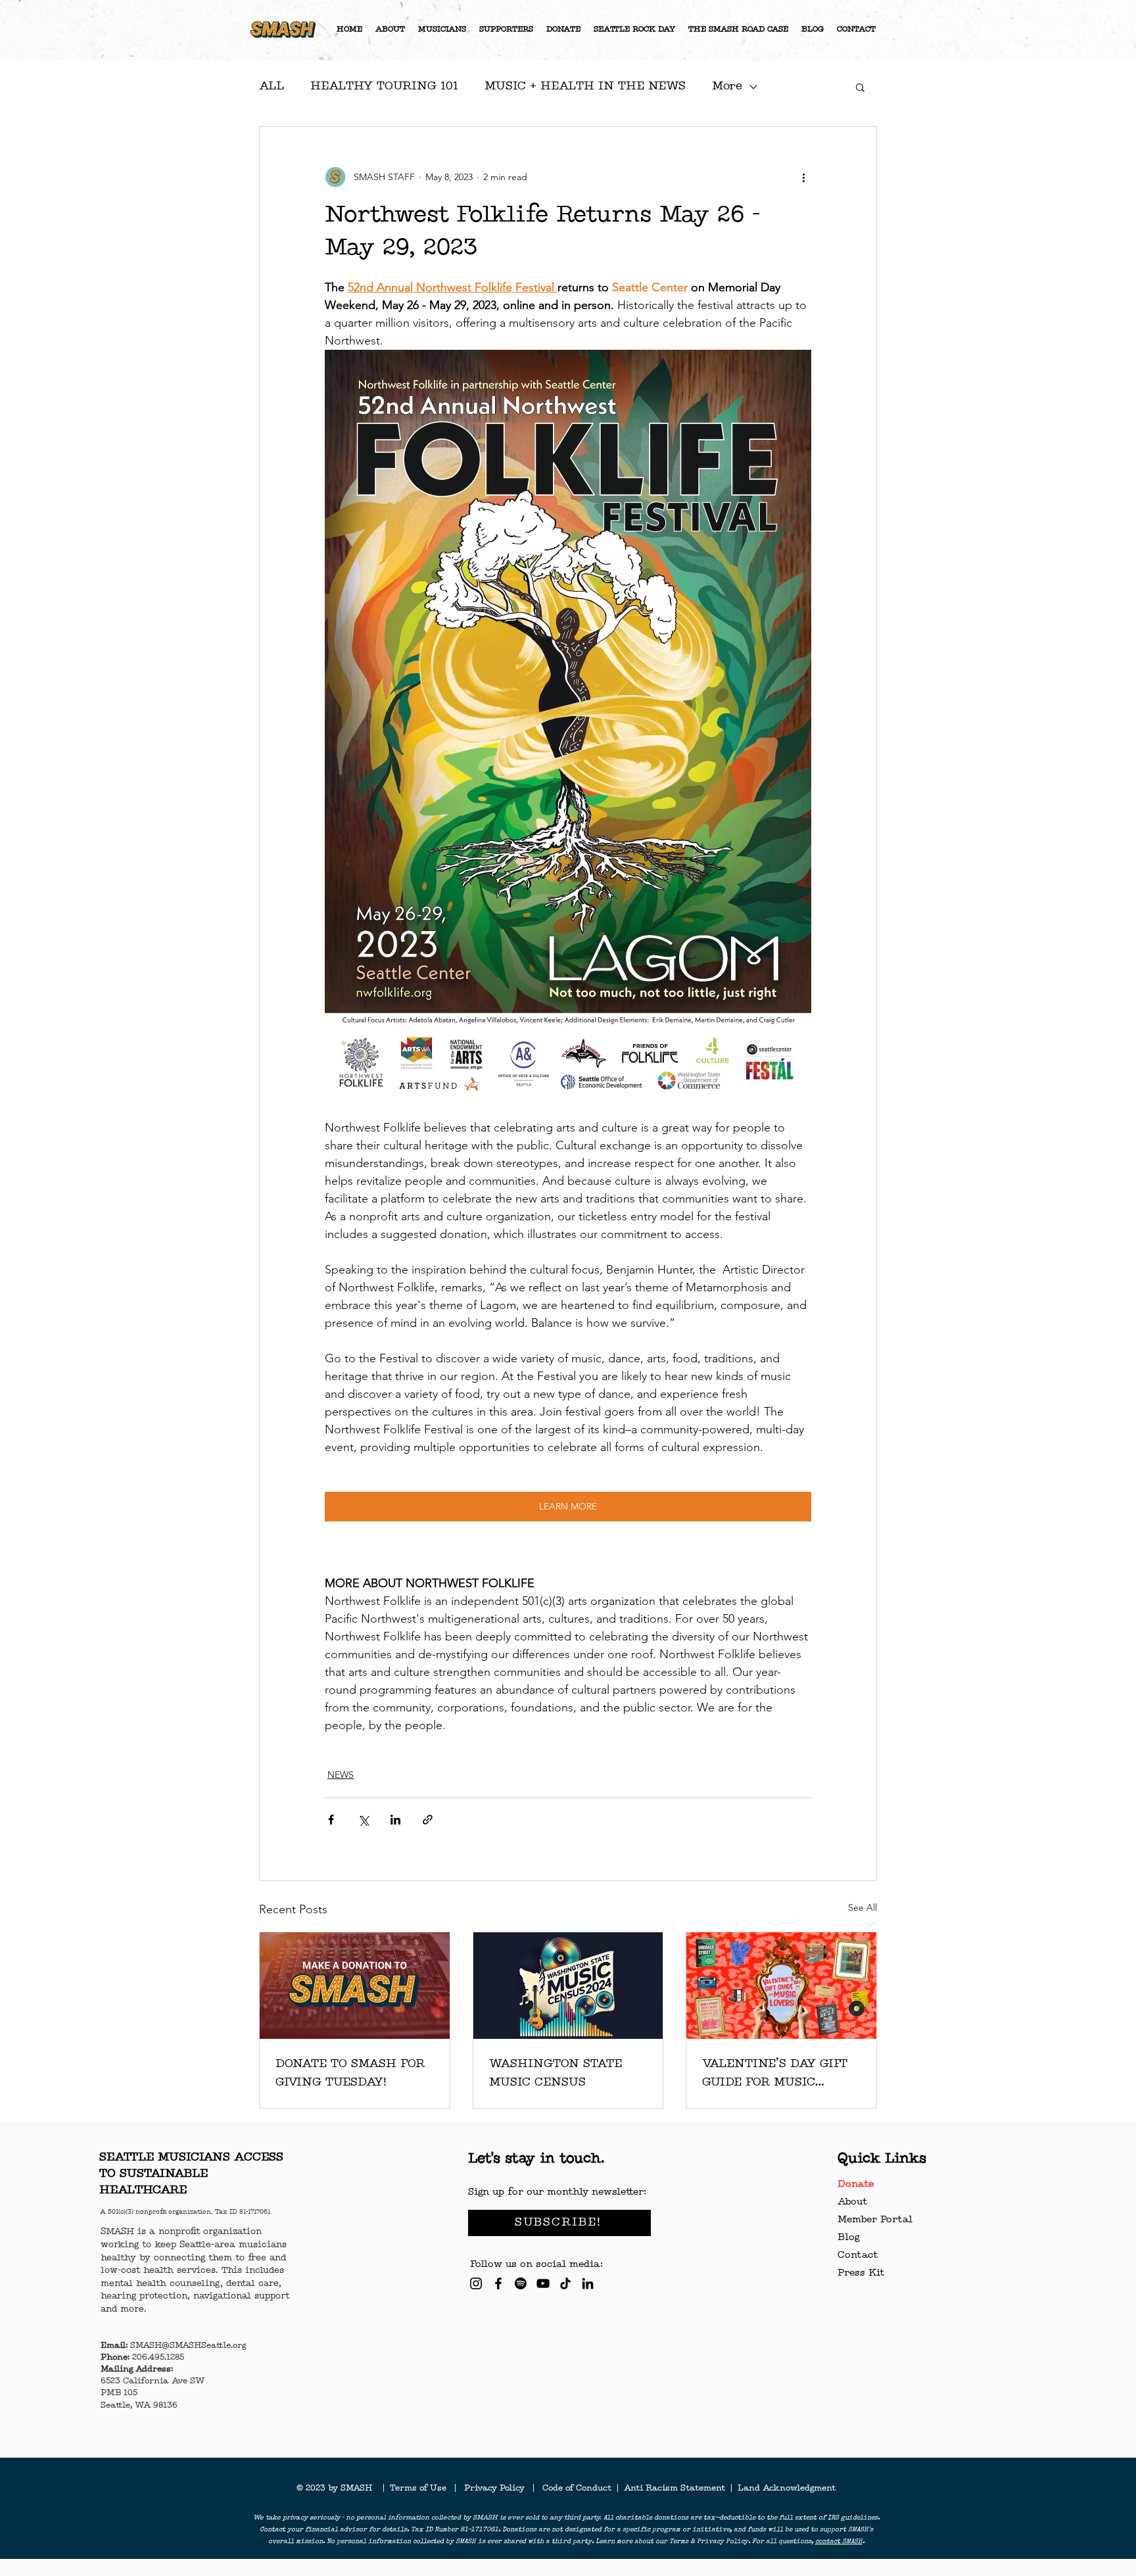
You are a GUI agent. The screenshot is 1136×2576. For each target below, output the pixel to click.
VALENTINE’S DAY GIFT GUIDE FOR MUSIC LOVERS (775, 2074)
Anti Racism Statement (676, 2489)
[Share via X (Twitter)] (363, 1820)
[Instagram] (476, 2283)
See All (863, 1907)
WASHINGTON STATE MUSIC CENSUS (556, 2073)
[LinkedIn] (588, 2283)
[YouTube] (543, 2283)
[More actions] (803, 177)
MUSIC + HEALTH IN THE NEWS (585, 86)
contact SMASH (839, 2542)
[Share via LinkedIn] (395, 1820)
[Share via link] (428, 1820)
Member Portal (875, 2220)
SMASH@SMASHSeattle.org (188, 2346)
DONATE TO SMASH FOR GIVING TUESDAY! (350, 2073)
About (852, 2202)
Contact (858, 2255)
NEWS (341, 1775)
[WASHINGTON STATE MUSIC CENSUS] (568, 1986)
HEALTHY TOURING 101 (384, 86)
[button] (860, 87)
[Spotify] (521, 2283)
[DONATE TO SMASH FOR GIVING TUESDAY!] (355, 1986)
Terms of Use (422, 2489)
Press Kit (861, 2273)
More (727, 86)
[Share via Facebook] (331, 1820)
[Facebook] (498, 2283)
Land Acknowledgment (787, 2489)
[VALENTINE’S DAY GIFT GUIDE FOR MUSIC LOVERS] (781, 1986)
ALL (272, 86)
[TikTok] (565, 2283)
